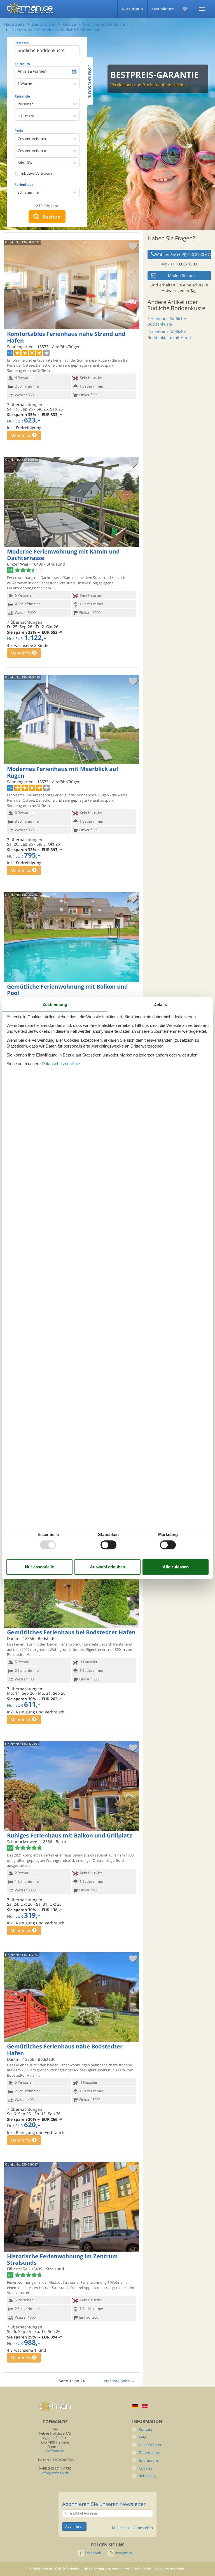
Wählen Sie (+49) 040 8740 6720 (183, 254)
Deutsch (135, 2406)
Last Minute (163, 9)
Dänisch (145, 2406)
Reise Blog (147, 2476)
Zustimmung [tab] (55, 1004)
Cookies (145, 2468)
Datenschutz (149, 2453)
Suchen (50, 217)
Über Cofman (150, 2445)
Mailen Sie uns (182, 275)
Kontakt (146, 2429)
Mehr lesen (121, 2528)
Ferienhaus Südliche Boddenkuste (167, 321)
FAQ (142, 2437)
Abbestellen (143, 2528)
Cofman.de (55, 2451)
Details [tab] (160, 1004)
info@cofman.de (55, 2473)
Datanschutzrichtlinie (61, 1064)
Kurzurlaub (132, 9)
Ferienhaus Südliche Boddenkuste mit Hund (169, 335)
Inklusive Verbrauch (36, 173)
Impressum (148, 2460)
